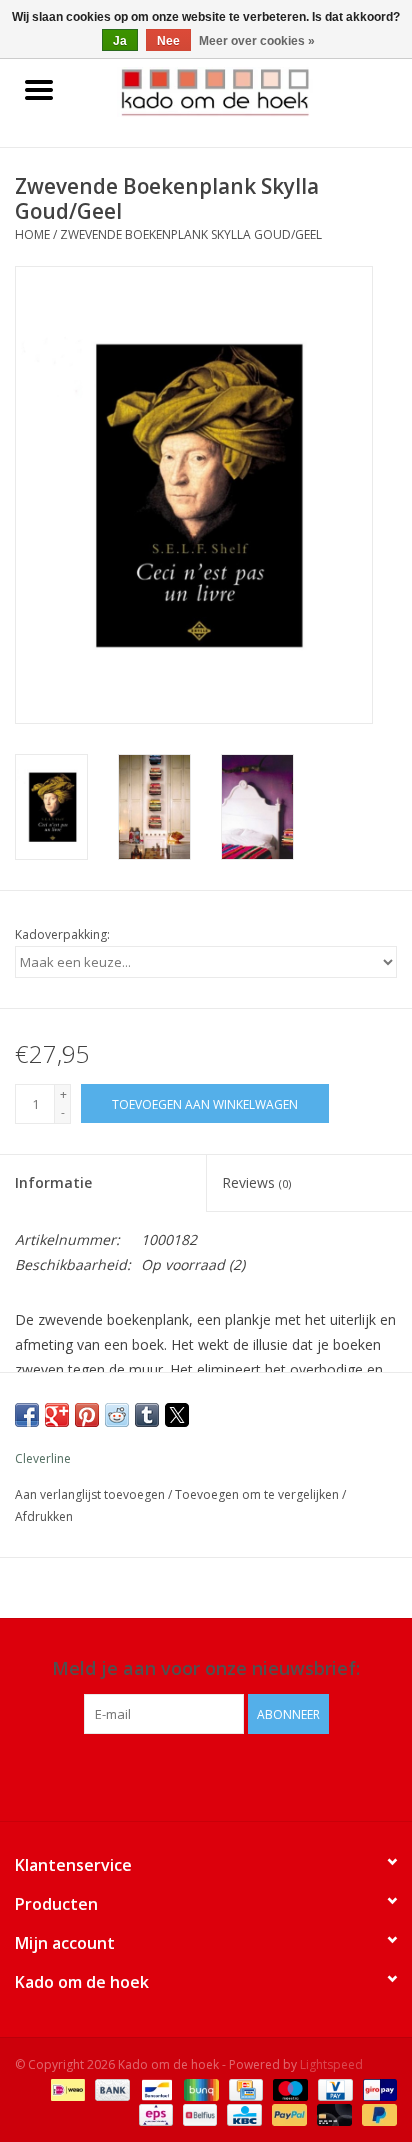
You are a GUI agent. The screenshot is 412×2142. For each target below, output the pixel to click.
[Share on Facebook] (27, 1415)
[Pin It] (87, 1415)
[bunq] (199, 2089)
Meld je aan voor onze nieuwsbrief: (206, 1668)
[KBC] (242, 2114)
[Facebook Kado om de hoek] (188, 1775)
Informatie (53, 1182)
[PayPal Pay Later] (376, 2114)
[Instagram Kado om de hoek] (224, 1775)
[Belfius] (198, 2114)
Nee (168, 41)
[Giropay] (376, 2089)
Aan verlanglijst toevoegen (91, 1494)
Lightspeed (331, 2064)
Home (32, 234)
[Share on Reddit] (117, 1415)
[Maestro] (288, 2089)
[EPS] (154, 2114)
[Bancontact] (155, 2089)
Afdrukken (44, 1516)
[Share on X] (177, 1415)
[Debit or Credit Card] (332, 2114)
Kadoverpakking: (62, 934)
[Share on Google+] (57, 1415)
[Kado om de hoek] (245, 90)
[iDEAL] (66, 2089)
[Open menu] (39, 89)
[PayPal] (287, 2114)
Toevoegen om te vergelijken (258, 1494)
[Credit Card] (244, 2089)
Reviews (256, 1182)
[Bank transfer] (110, 2089)
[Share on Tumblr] (147, 1415)
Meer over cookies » (257, 41)
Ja (120, 41)
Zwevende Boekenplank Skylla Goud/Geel (191, 234)
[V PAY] (333, 2089)
